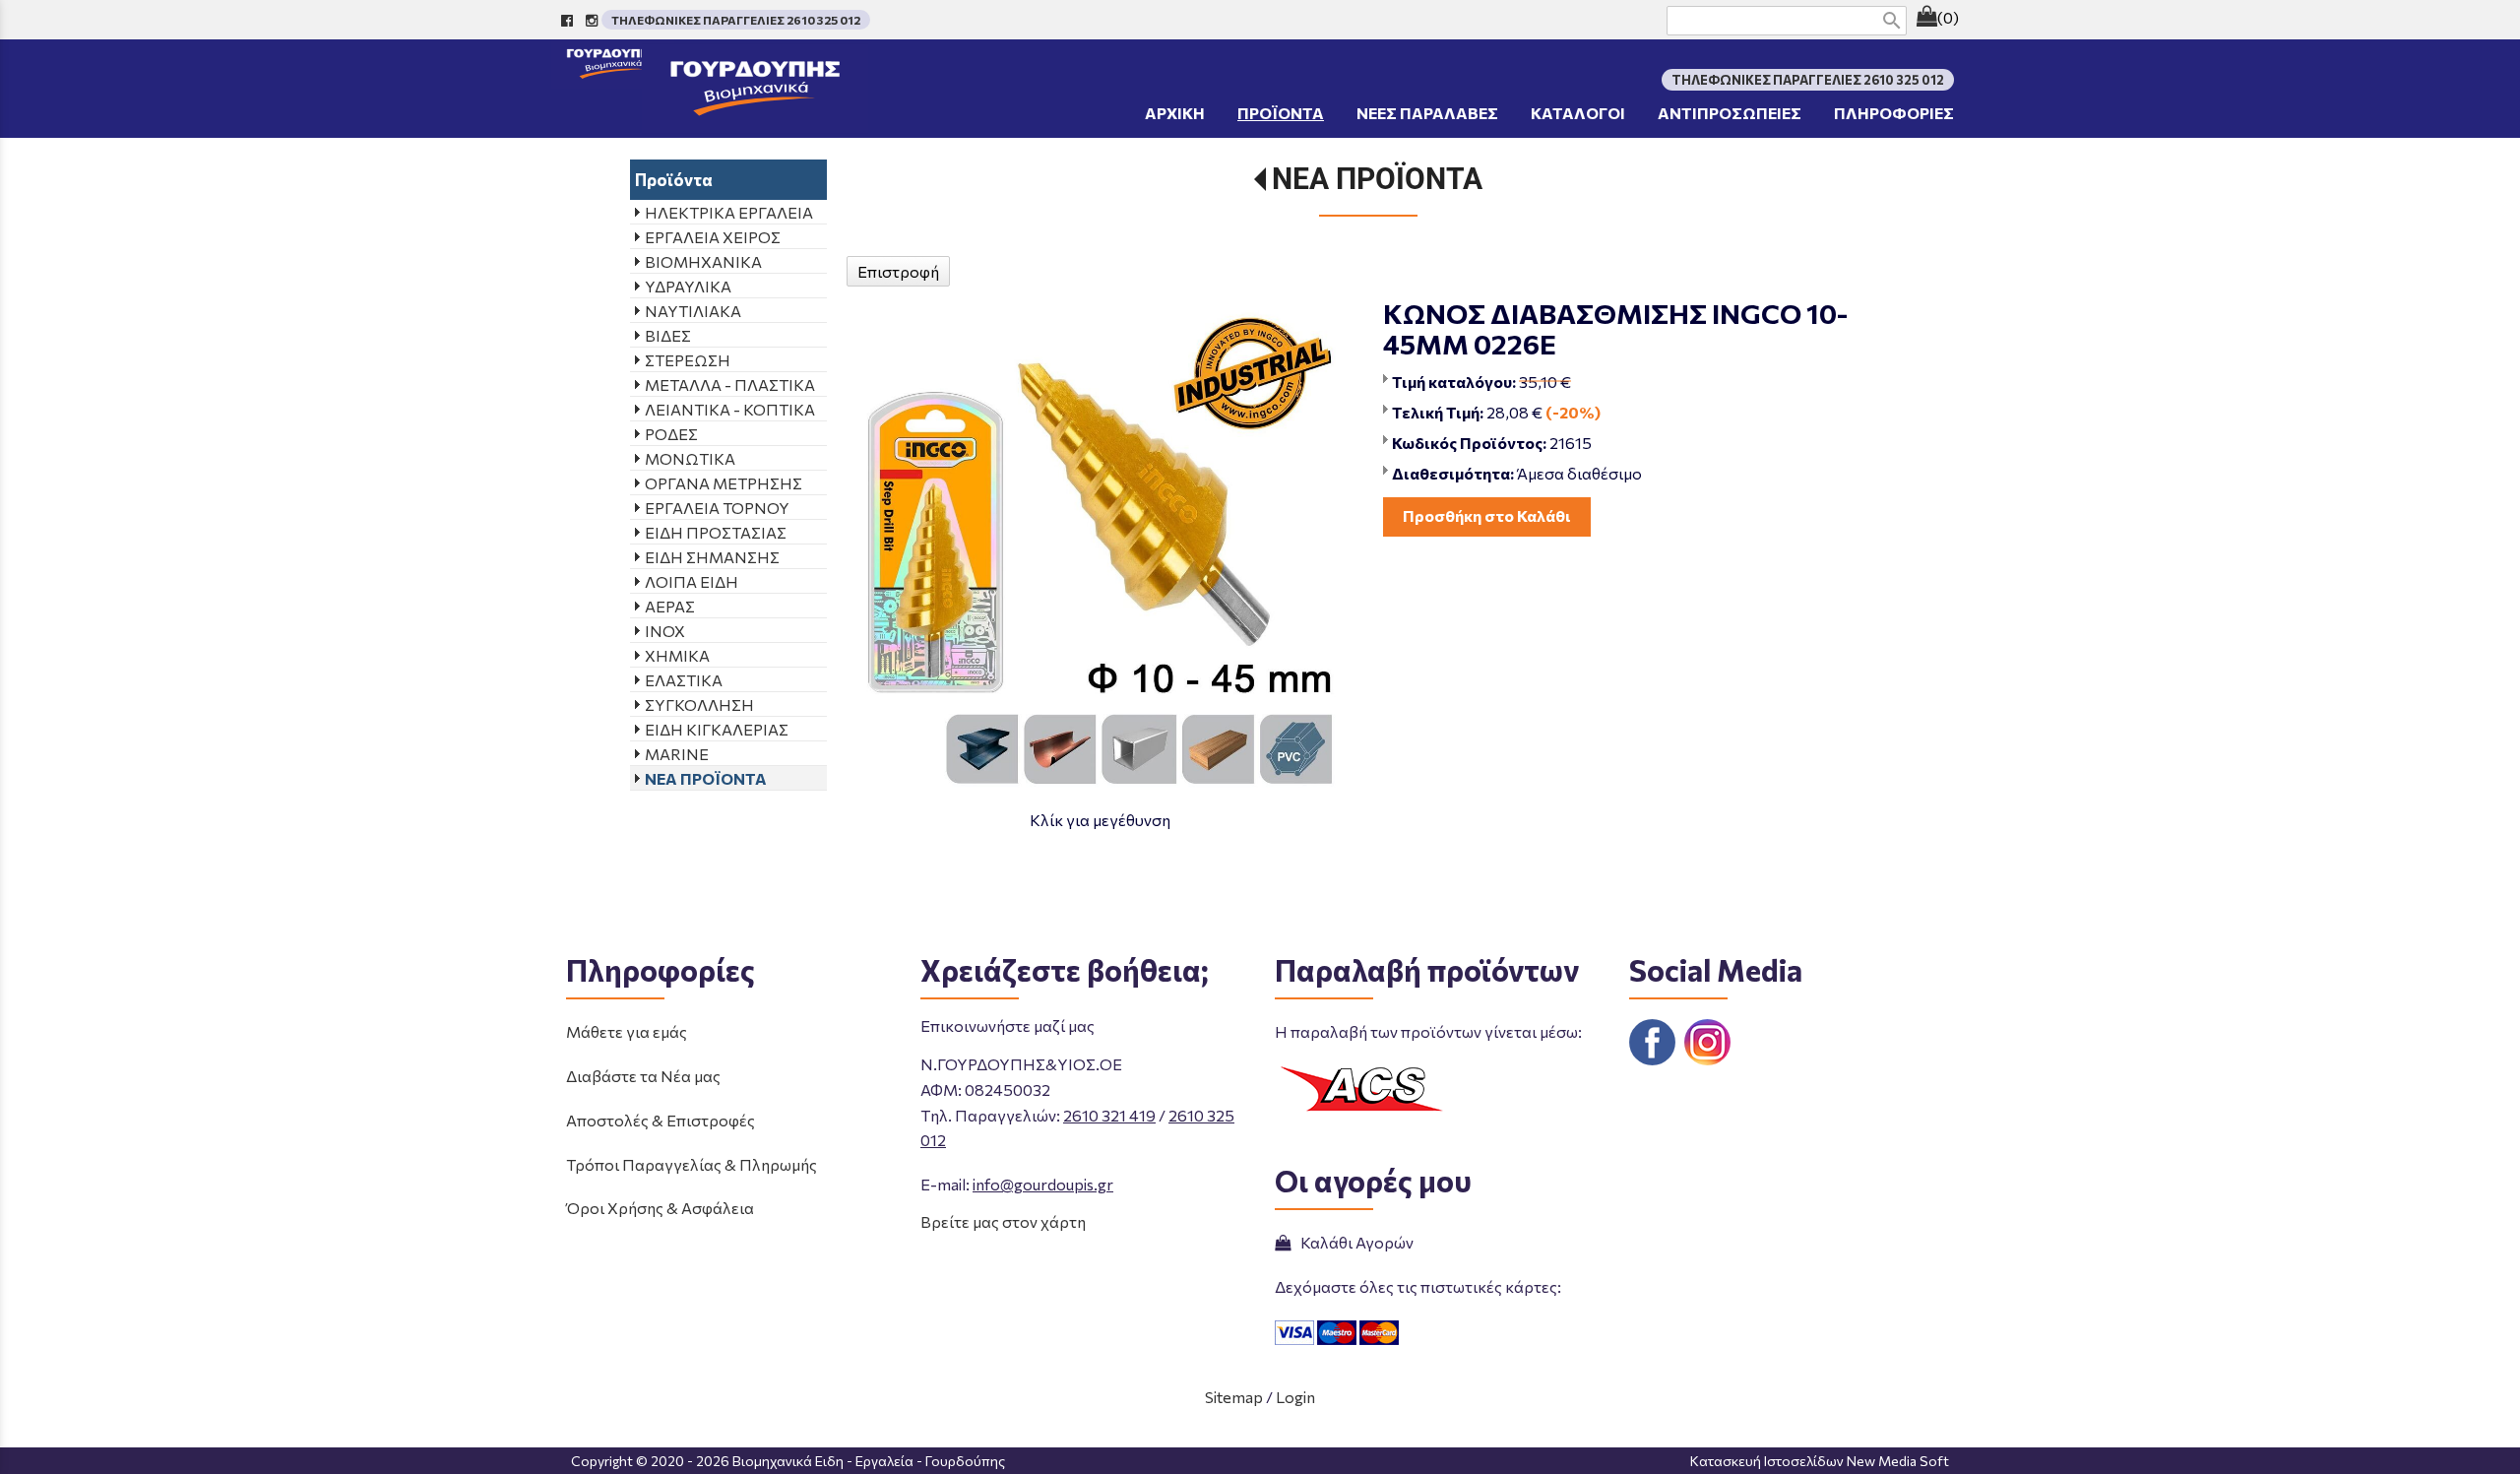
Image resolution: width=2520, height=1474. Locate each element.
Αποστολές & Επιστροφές (661, 1120)
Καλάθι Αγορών (1354, 1242)
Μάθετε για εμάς (627, 1031)
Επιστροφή (898, 271)
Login (1295, 1397)
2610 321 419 (1109, 1115)
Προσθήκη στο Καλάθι (1487, 515)
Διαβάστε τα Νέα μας (643, 1076)
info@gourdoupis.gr (1043, 1184)
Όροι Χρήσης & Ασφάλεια (660, 1208)
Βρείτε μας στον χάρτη (1003, 1221)
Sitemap (1234, 1397)
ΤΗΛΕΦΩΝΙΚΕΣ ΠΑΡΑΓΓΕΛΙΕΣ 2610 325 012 (736, 20)
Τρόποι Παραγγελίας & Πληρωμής (692, 1164)
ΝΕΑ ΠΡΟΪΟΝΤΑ (1377, 179)
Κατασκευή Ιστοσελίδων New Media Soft (1820, 1461)
